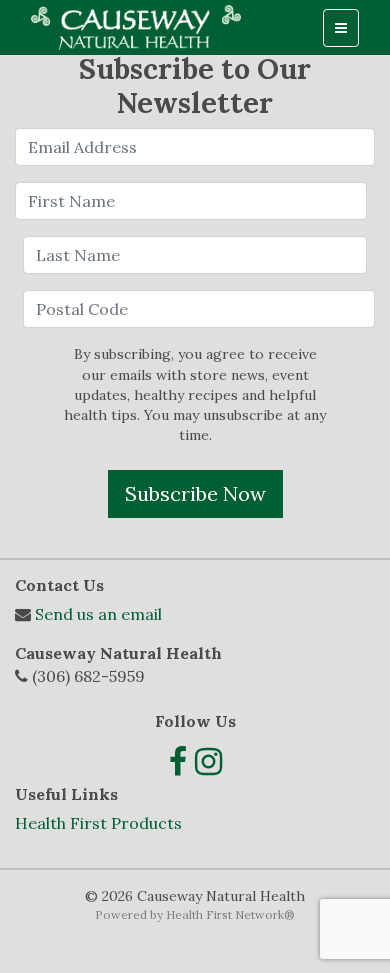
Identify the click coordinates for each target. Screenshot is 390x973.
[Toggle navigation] (341, 28)
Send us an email (98, 614)
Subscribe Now (195, 493)
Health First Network (225, 914)
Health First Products (98, 823)
